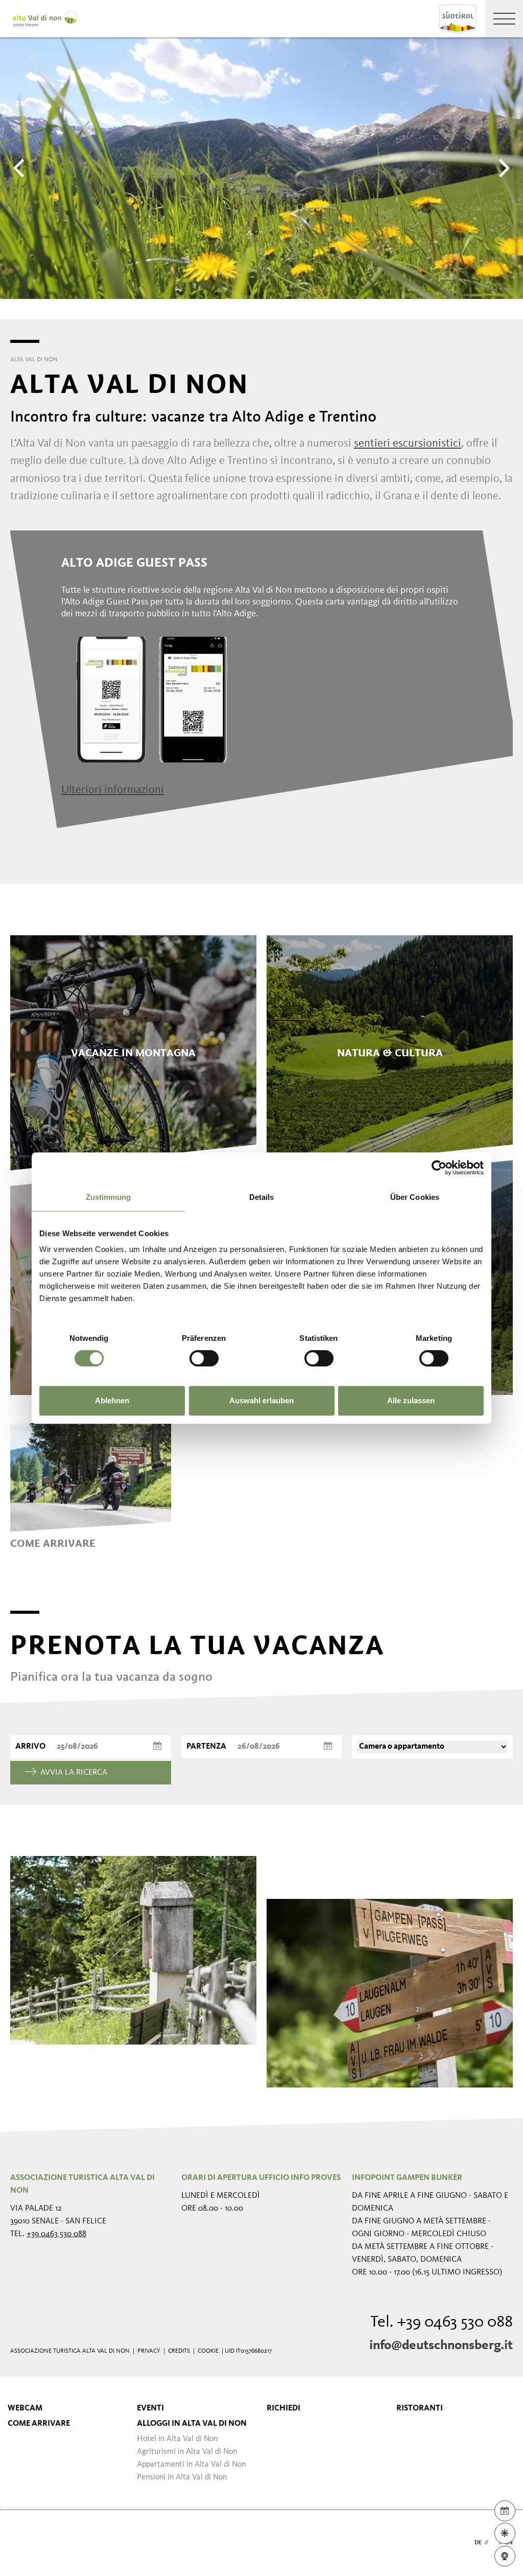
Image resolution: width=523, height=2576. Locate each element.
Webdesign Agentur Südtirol (23, 2543)
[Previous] (20, 168)
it (493, 2543)
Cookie (208, 2351)
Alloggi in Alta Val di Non (192, 2424)
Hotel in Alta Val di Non (177, 2439)
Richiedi (283, 2408)
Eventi (150, 2408)
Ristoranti (420, 2408)
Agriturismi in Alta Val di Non (187, 2452)
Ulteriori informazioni (113, 790)
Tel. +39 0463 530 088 (442, 2323)
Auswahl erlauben (261, 1400)
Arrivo (30, 1747)
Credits (179, 2351)
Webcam (25, 2408)
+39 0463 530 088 (56, 2234)
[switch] (204, 1358)
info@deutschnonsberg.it (441, 2346)
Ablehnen (112, 1400)
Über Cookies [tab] (415, 1197)
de (478, 2543)
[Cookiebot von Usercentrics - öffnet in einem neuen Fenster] (439, 1168)
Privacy (149, 2351)
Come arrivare (39, 2424)
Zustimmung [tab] (109, 1197)
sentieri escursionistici (408, 444)
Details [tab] (262, 1197)
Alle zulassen (411, 1400)
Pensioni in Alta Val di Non (182, 2477)
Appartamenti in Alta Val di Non (191, 2465)
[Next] (503, 168)
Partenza (206, 1747)
